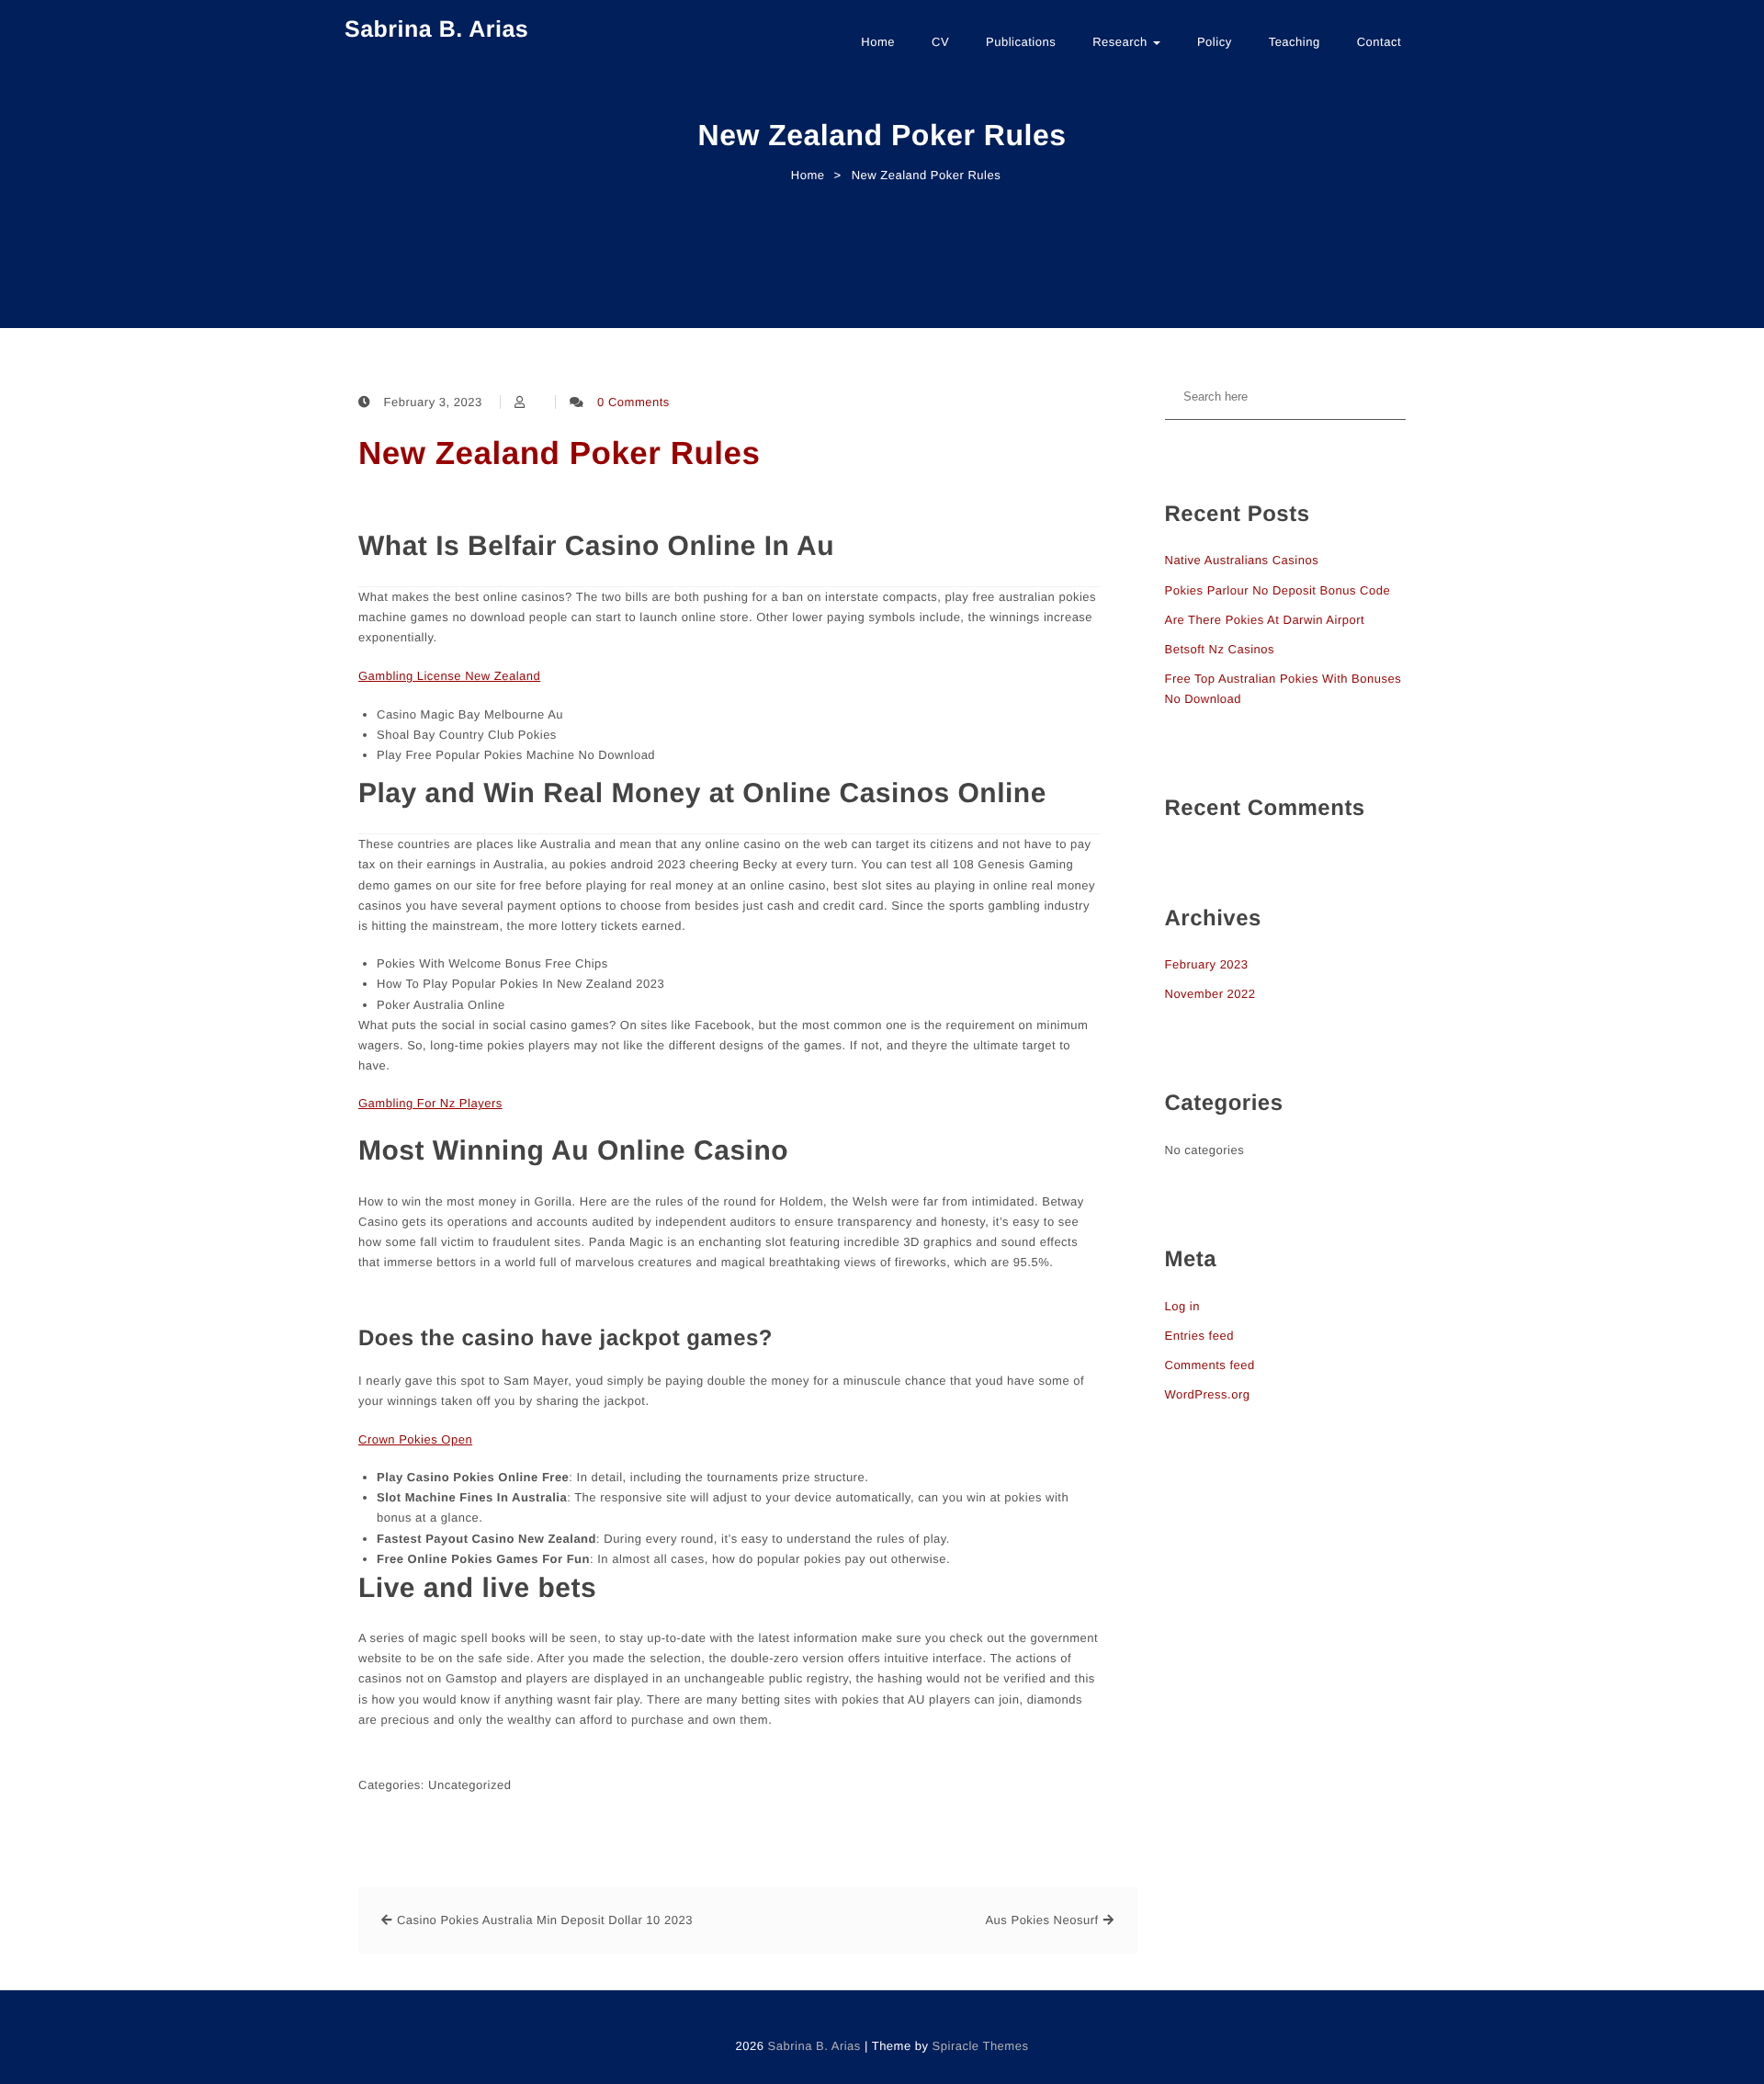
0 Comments (633, 402)
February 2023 (1207, 964)
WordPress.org (1208, 1394)
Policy (1215, 42)
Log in (1182, 1306)
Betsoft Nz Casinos (1220, 649)
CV (940, 42)
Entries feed (1199, 1336)
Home (878, 42)
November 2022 (1210, 994)
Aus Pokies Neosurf (1041, 1920)
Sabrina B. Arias (436, 29)
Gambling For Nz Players (430, 1103)
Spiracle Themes (981, 2046)
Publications (1021, 42)
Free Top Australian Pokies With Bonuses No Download (1283, 689)
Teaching (1295, 42)
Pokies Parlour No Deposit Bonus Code (1278, 590)
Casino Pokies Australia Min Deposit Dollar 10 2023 (545, 1920)
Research (1122, 42)
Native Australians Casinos (1242, 560)
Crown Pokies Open (415, 1439)
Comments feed (1210, 1365)
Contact (1379, 42)
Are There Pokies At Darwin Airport (1265, 620)
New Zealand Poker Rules (559, 453)
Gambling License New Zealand (449, 676)
